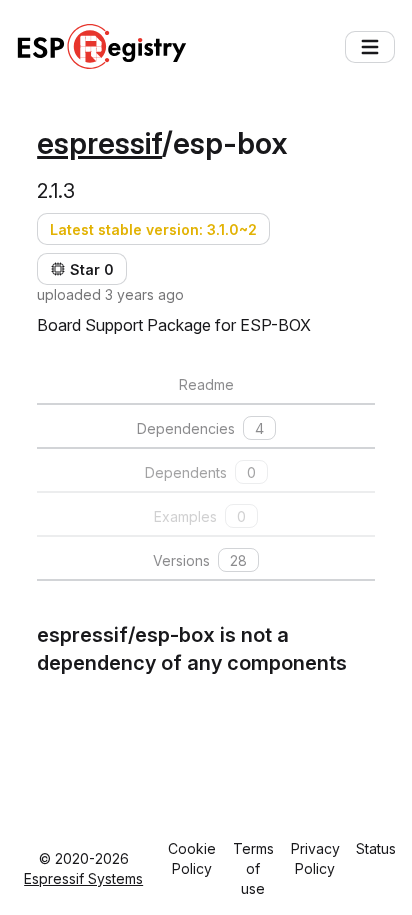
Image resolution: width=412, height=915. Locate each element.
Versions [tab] (200, 560)
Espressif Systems (83, 878)
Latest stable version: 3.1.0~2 (153, 229)
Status (376, 848)
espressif (99, 143)
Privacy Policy (315, 858)
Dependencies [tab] (200, 428)
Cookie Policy (192, 858)
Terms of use (253, 868)
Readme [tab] (206, 384)
